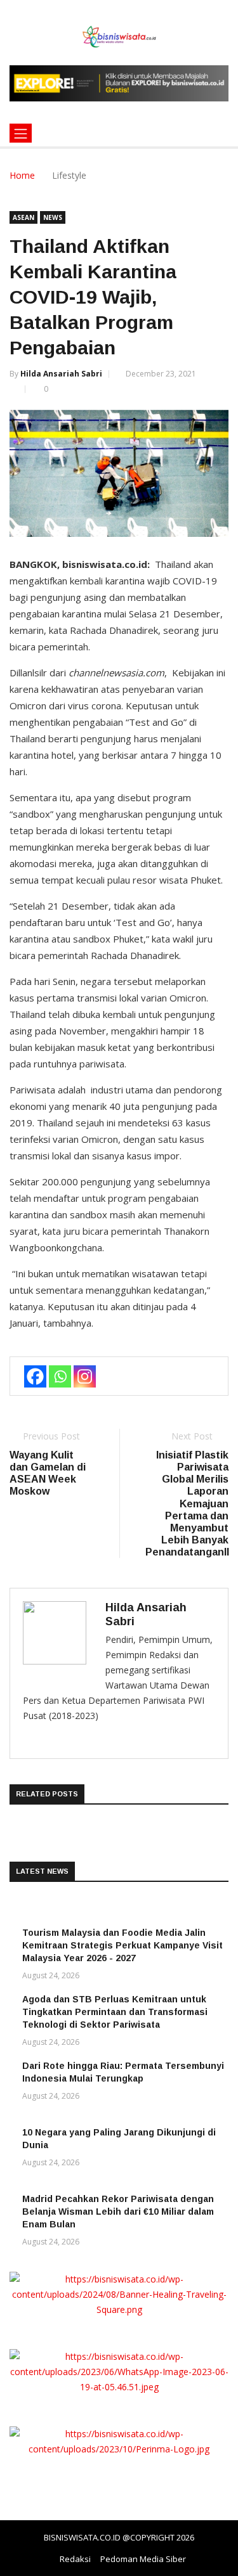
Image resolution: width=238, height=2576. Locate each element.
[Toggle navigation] (21, 133)
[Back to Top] (216, 2566)
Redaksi (75, 2559)
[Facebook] (35, 1376)
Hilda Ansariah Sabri (61, 374)
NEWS (53, 217)
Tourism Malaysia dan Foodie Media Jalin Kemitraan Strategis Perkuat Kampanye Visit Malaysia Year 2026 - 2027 (122, 1945)
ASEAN (23, 217)
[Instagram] (85, 1376)
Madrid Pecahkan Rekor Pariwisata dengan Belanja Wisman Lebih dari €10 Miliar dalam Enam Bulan (118, 2212)
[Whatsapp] (60, 1376)
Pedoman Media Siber (143, 2559)
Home (22, 175)
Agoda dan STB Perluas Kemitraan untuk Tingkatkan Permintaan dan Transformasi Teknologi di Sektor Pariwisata (115, 2012)
